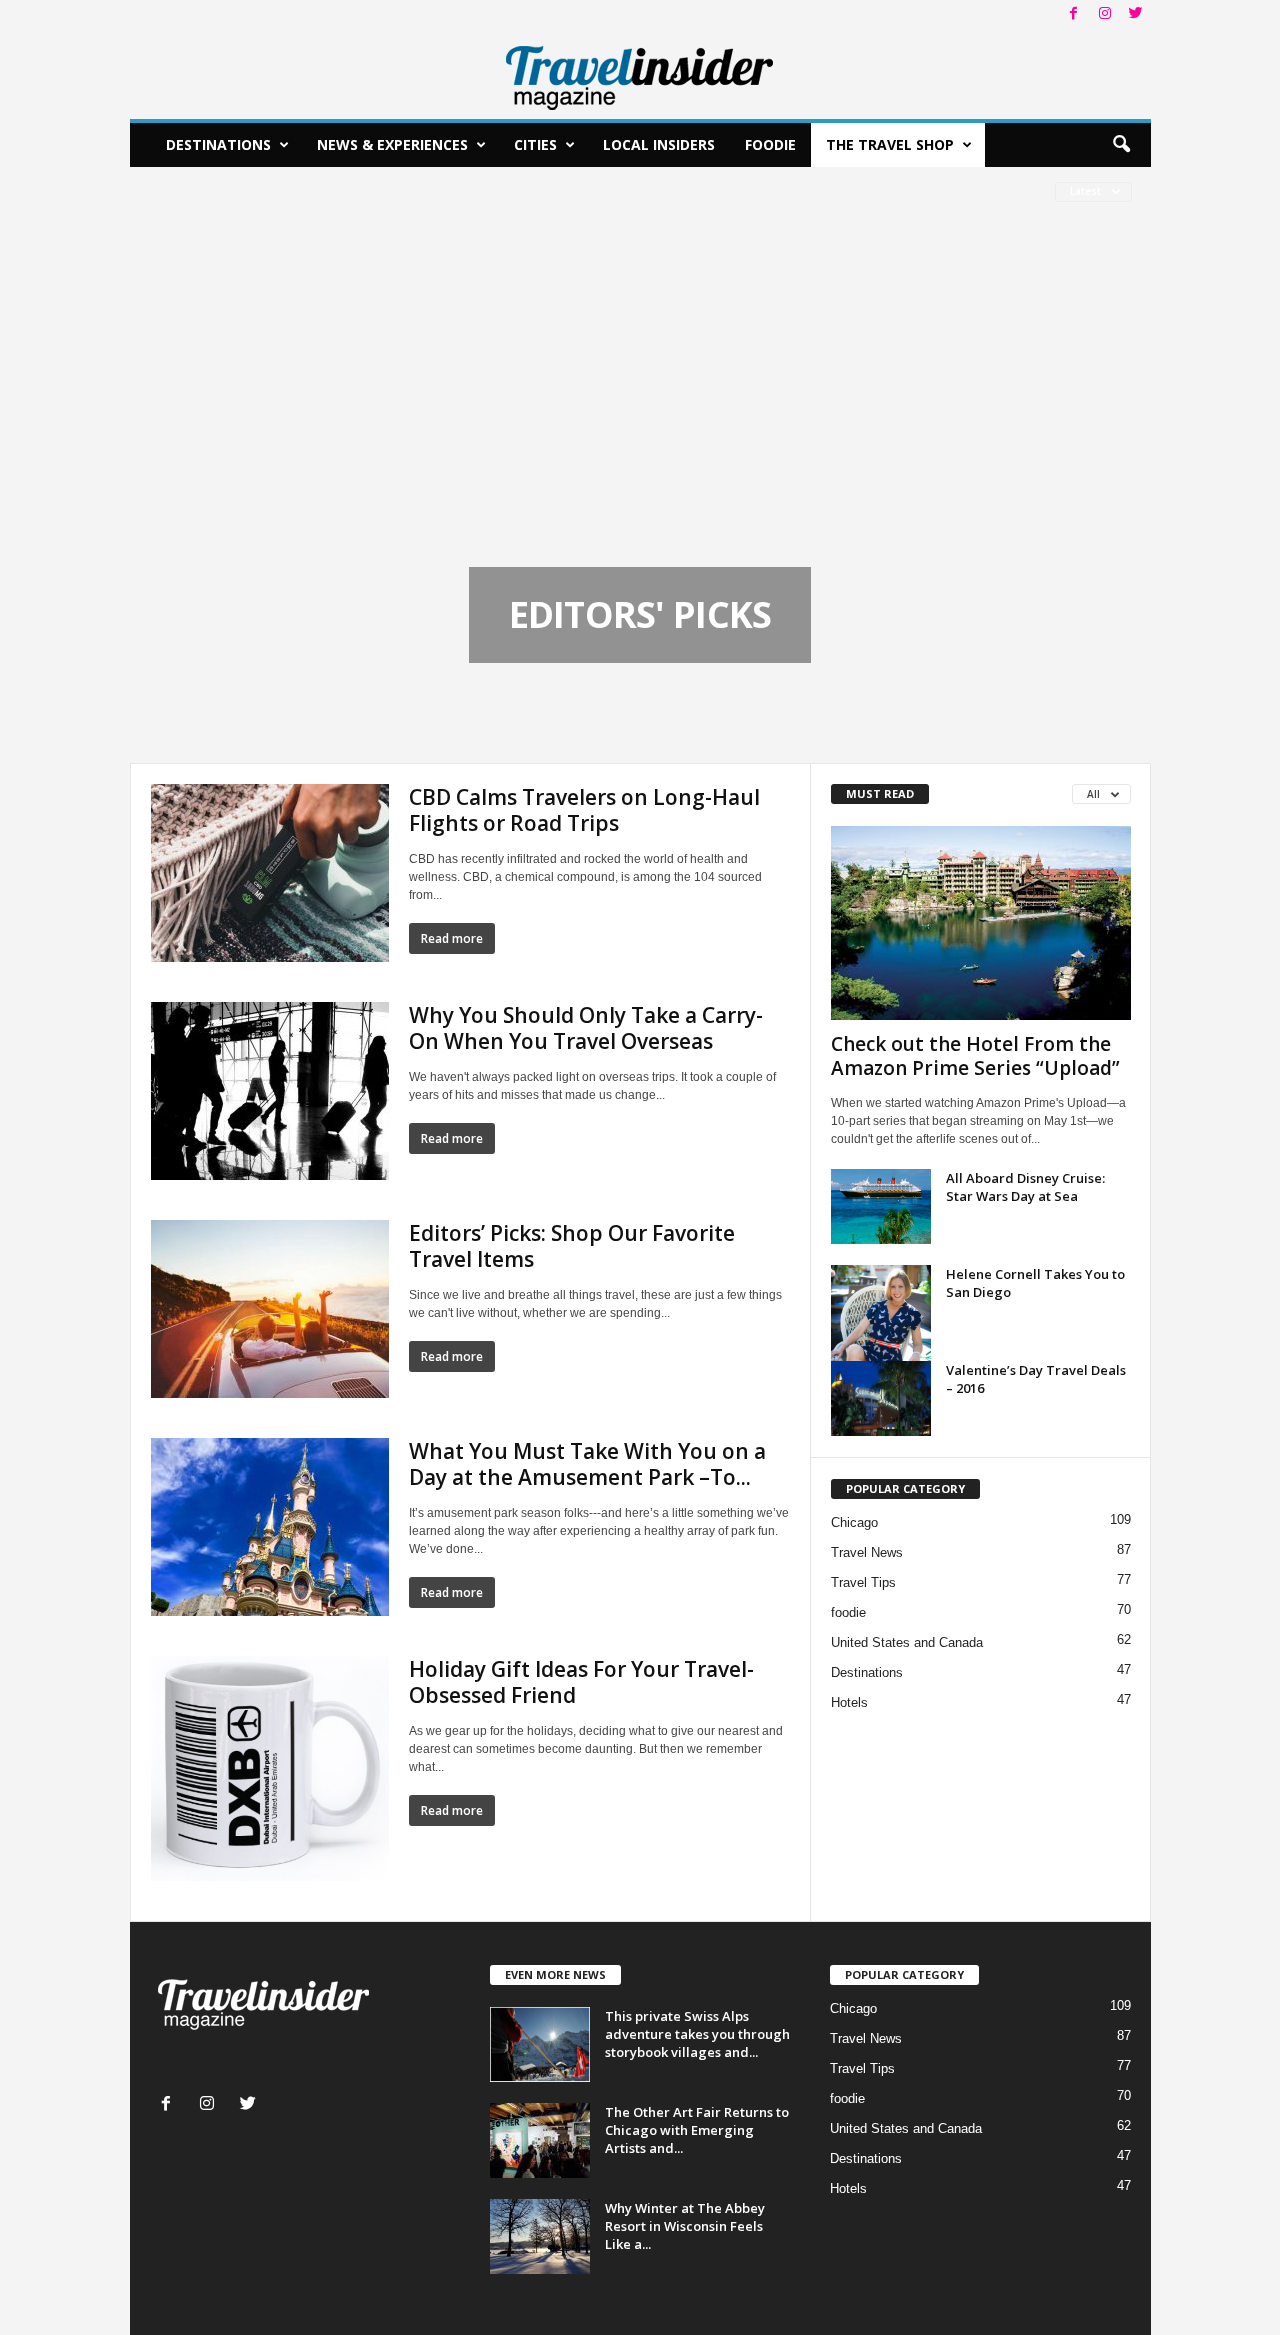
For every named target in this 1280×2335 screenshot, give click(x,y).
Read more (452, 938)
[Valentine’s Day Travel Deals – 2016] (881, 1398)
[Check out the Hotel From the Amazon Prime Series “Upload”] (981, 923)
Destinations (218, 144)
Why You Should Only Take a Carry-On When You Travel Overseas (586, 1028)
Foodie (770, 144)
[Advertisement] (640, 417)
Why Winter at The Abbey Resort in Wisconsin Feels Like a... (685, 2226)
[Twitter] (1136, 14)
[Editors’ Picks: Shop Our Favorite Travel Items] (270, 1309)
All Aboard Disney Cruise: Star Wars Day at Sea (1025, 1187)
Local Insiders (659, 144)
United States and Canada (907, 1642)
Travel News (867, 1552)
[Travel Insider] (640, 74)
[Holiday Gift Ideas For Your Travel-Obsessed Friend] (270, 1768)
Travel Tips (863, 1582)
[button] (1121, 145)
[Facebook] (1074, 14)
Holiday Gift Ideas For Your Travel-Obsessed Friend (581, 1682)
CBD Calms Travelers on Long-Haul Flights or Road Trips (584, 810)
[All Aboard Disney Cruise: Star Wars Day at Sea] (881, 1206)
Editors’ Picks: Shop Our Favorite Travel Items (572, 1246)
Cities (535, 144)
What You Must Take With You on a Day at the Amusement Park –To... (587, 1464)
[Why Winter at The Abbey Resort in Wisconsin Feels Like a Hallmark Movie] (540, 2236)
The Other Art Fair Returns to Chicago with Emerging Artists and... (697, 2130)
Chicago (854, 1522)
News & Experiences (392, 144)
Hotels (849, 1702)
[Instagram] (1105, 14)
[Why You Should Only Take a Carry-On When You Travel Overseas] (270, 1091)
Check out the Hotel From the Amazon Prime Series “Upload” (975, 1056)
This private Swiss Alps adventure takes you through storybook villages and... (697, 2034)
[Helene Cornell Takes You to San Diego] (881, 1313)
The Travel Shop (890, 144)
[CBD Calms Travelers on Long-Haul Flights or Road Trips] (270, 873)
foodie (848, 1612)
